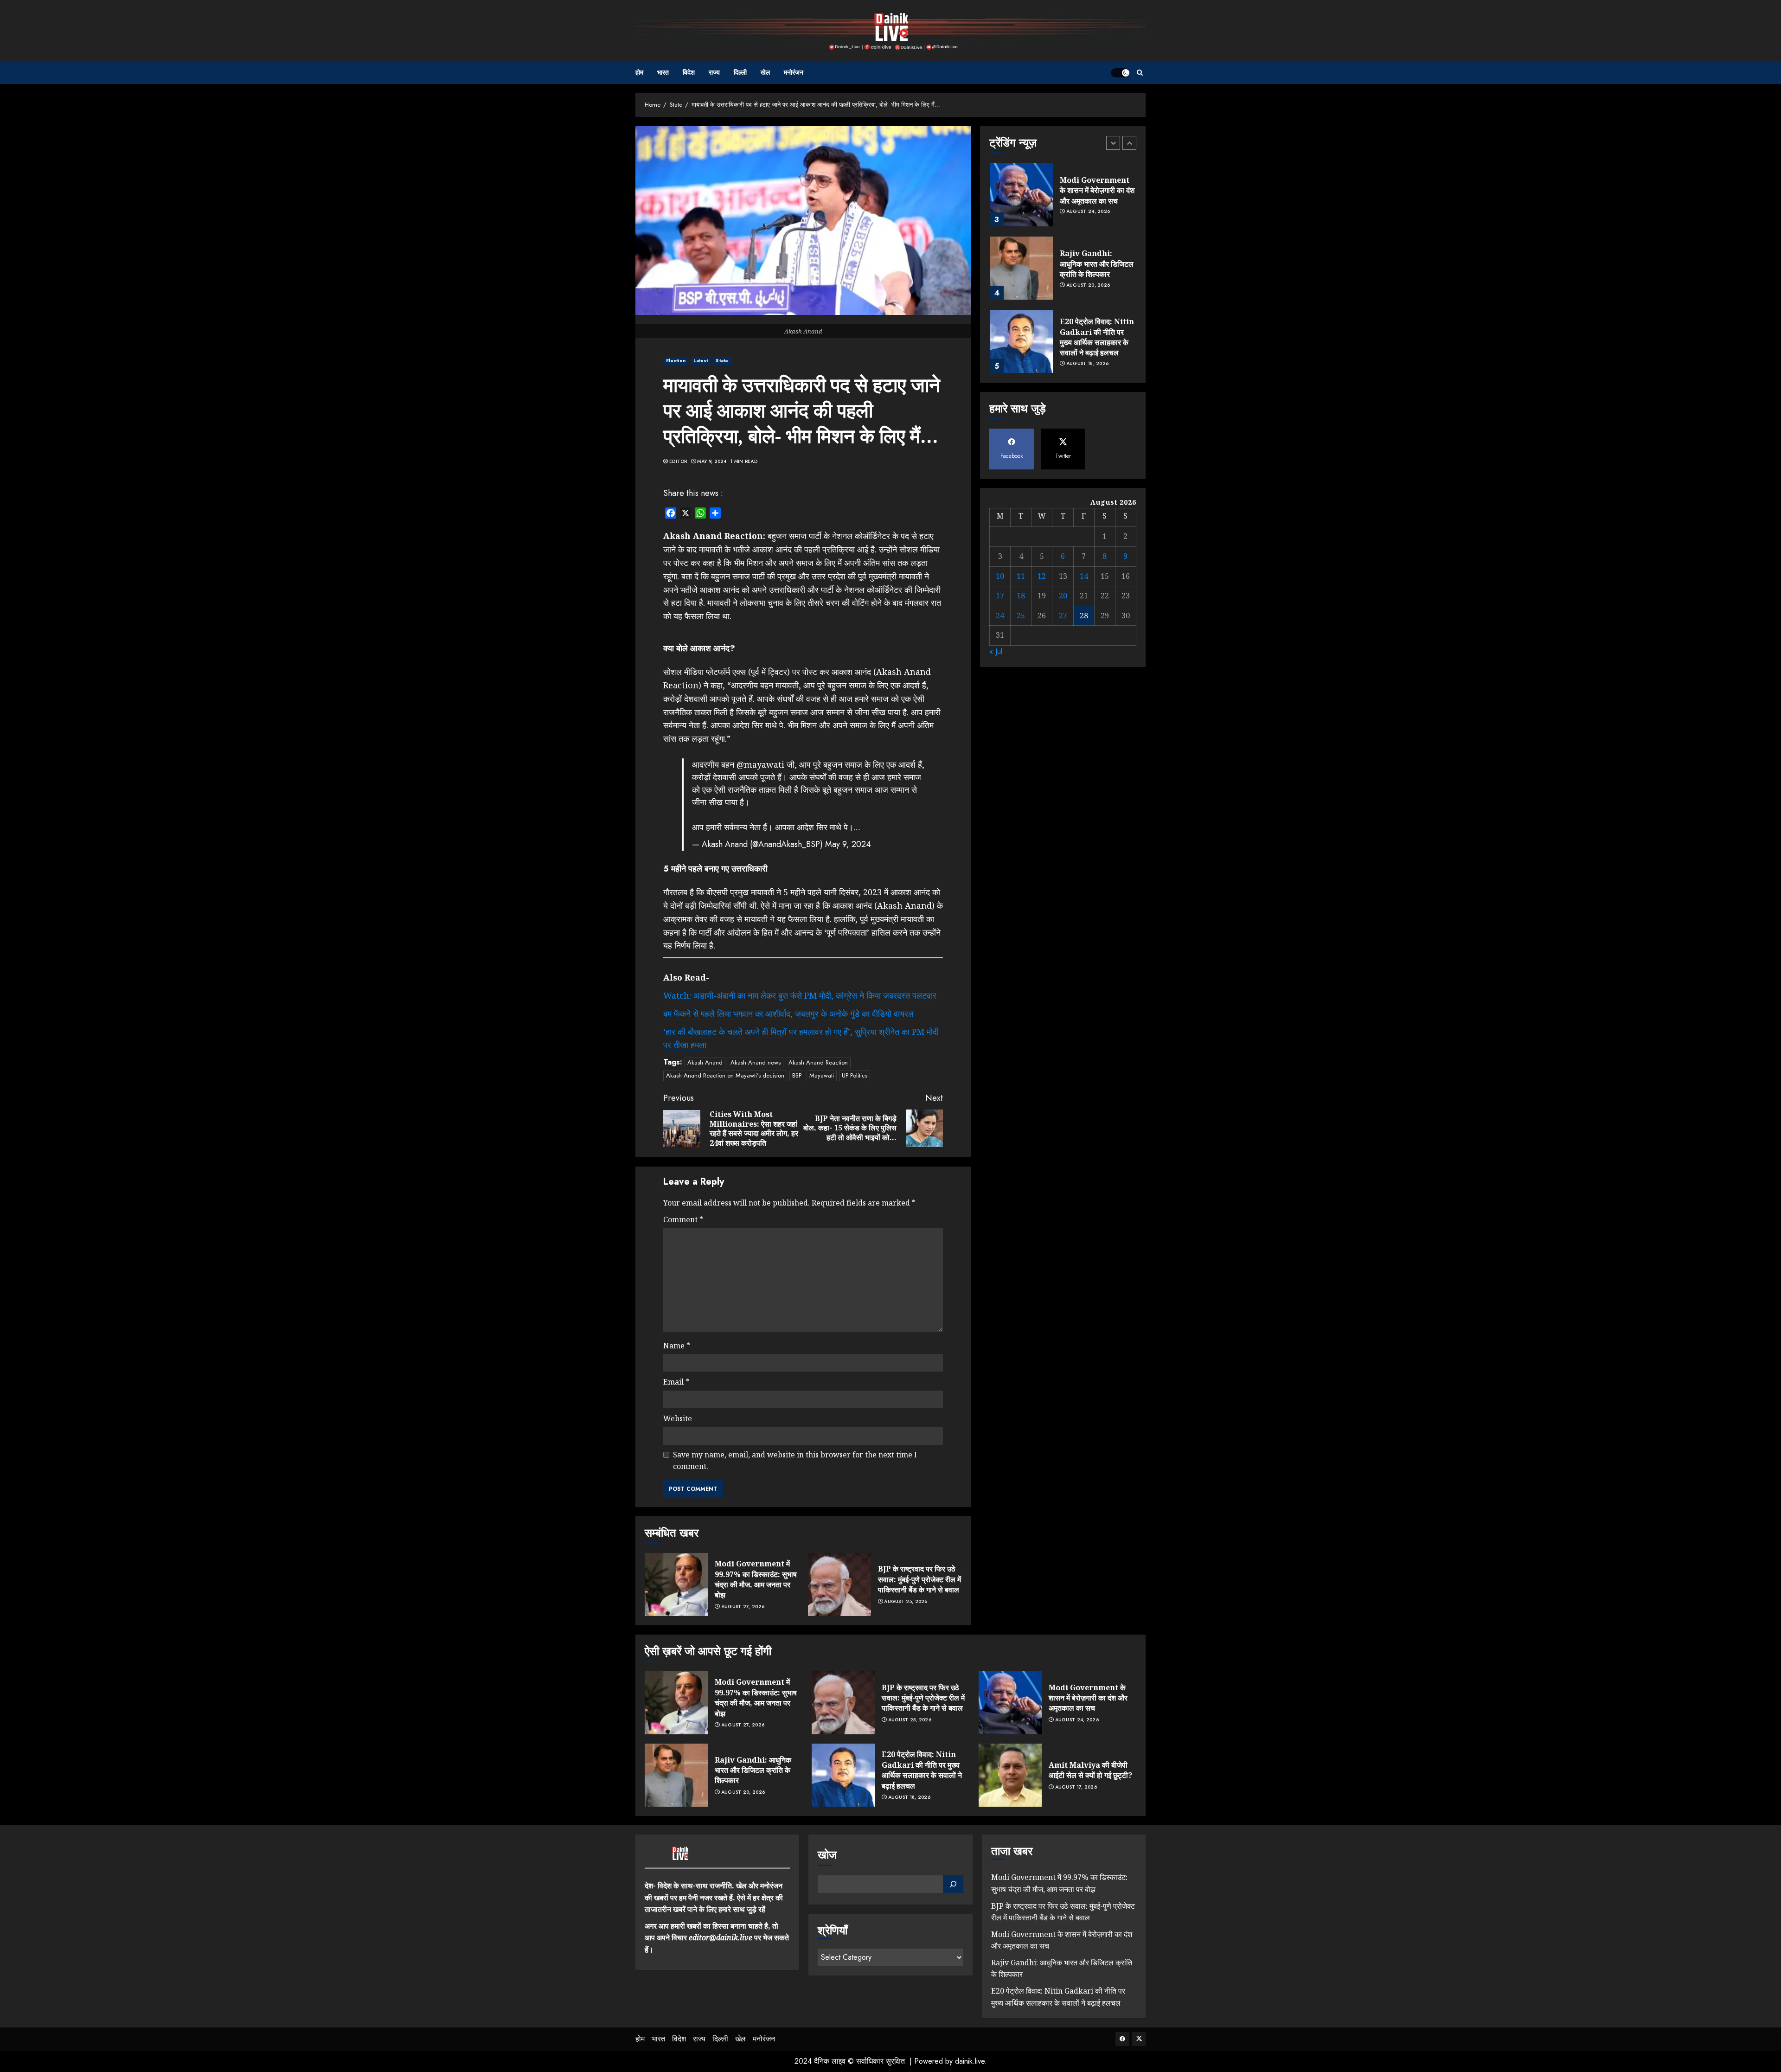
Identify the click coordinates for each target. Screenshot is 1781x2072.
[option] (1063, 235)
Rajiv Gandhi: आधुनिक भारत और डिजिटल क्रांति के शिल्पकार (1097, 226)
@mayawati (760, 764)
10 (1000, 576)
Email (676, 1382)
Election (676, 361)
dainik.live (970, 2061)
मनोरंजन (794, 72)
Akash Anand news (756, 1062)
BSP (797, 1075)
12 (1042, 576)
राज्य (714, 72)
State (722, 361)
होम (639, 72)
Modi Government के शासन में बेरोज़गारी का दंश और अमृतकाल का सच (1088, 1698)
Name (677, 1346)
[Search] (1140, 73)
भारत (663, 72)
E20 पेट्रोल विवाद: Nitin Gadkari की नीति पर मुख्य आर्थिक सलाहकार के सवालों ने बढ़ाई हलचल (1097, 299)
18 (1021, 596)
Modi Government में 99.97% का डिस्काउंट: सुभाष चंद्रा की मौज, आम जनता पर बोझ (756, 1579)
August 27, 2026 (743, 1607)
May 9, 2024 (712, 462)
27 (1063, 616)
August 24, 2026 (1088, 174)
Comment (683, 1219)
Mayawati (822, 1075)
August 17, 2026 (1076, 1787)
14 (1084, 576)
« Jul (996, 651)
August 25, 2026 (906, 1602)
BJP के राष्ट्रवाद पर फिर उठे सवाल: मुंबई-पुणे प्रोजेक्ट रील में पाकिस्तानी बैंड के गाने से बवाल (919, 1579)
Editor (678, 462)
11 (1021, 576)
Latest (701, 361)
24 (1000, 616)
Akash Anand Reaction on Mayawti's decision (725, 1075)
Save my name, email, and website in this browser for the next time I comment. (795, 1461)
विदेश (689, 72)
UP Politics (855, 1075)
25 (1021, 616)
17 (1000, 596)
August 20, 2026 (1088, 247)
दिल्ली (740, 72)
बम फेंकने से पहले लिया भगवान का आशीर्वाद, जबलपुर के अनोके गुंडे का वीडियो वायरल (788, 1014)
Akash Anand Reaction (818, 1062)
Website (678, 1418)
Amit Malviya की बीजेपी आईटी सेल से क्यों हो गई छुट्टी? (1090, 1770)
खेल (765, 72)
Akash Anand (705, 1062)
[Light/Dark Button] (1120, 73)
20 (1063, 596)
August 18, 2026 (1088, 326)
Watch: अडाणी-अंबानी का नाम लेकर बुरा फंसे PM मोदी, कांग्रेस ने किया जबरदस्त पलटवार (800, 995)
